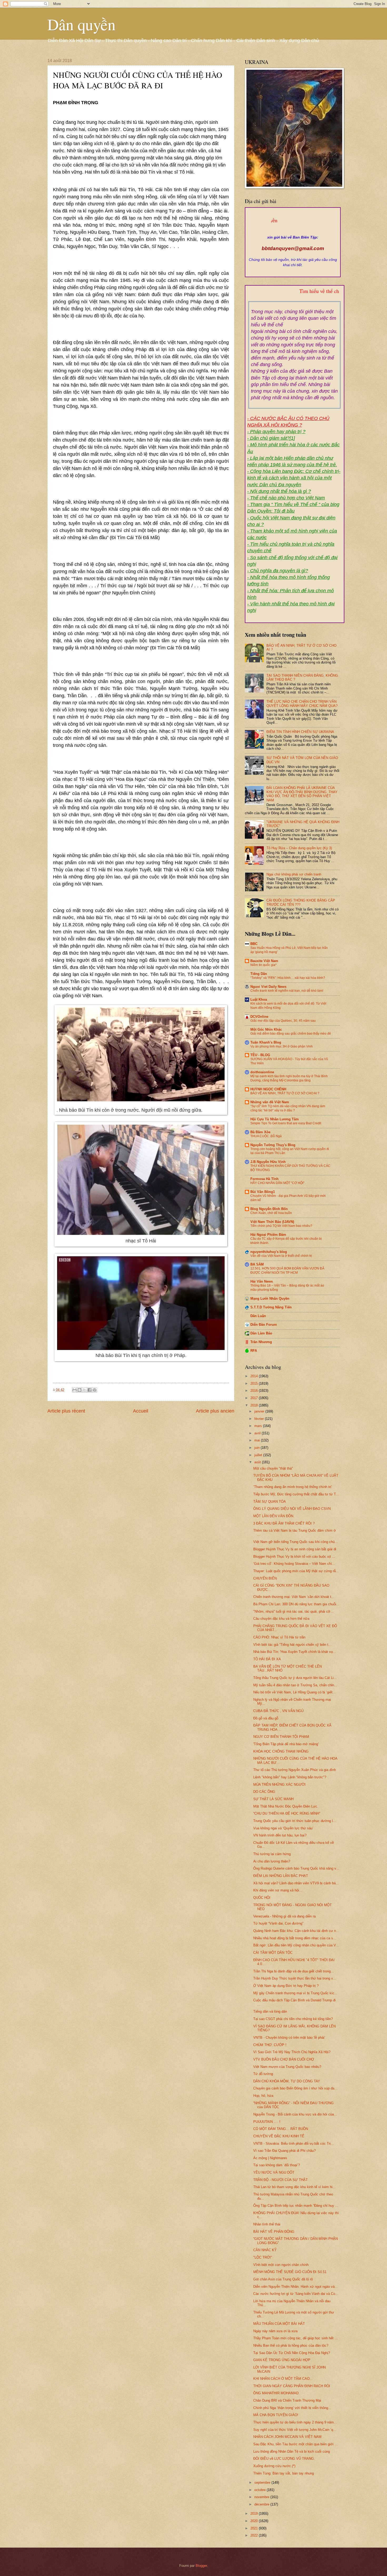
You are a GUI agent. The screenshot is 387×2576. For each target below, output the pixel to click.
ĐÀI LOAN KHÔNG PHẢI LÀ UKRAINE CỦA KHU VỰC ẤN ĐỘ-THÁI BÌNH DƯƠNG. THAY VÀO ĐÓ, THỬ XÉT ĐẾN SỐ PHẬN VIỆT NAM (302, 794)
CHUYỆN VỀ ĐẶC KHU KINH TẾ (279, 2136)
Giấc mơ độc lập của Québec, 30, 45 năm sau (283, 1021)
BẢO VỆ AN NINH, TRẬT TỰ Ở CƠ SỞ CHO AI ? (285, 1093)
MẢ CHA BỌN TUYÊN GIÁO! (276, 2415)
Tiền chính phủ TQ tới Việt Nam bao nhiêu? (281, 1226)
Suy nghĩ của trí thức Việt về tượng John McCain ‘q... (295, 2430)
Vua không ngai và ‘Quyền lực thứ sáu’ (283, 1828)
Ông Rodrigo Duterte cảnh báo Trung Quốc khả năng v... (296, 1868)
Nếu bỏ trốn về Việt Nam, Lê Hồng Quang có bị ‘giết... (294, 1692)
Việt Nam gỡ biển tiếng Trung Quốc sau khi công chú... (296, 1542)
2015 (255, 1383)
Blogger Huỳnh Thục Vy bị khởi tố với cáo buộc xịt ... (294, 1557)
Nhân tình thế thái (267, 2224)
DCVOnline (259, 1017)
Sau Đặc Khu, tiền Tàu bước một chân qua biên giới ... (296, 2444)
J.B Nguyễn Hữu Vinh (268, 1162)
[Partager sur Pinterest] (95, 1390)
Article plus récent (66, 1411)
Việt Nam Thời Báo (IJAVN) (272, 1222)
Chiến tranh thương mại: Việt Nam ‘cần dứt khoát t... (294, 1597)
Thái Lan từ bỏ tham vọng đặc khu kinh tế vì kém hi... (294, 2187)
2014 (255, 1376)
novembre (262, 2497)
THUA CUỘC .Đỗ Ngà (266, 1136)
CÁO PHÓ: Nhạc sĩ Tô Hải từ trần (279, 1637)
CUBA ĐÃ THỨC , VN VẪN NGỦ (278, 1711)
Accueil (141, 1411)
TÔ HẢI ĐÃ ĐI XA (267, 1659)
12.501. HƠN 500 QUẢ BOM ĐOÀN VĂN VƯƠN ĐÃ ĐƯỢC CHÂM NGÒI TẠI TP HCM (287, 1271)
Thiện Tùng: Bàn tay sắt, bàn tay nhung (284, 2473)
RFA (254, 1351)
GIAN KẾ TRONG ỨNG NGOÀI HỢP (282, 2360)
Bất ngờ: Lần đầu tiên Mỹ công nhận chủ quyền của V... (296, 1945)
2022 (255, 2535)
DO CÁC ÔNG (264, 1792)
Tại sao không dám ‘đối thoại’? (277, 2165)
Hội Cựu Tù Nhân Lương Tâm (275, 1119)
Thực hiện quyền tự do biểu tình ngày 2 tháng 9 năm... (295, 2422)
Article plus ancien (215, 1411)
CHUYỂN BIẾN (265, 1578)
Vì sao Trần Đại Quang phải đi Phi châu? (284, 2151)
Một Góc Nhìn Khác (266, 1029)
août (258, 1462)
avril (258, 1433)
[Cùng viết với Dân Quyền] (293, 232)
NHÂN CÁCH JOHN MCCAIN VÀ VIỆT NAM (287, 2437)
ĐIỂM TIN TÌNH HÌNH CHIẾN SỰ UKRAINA (300, 732)
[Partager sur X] (85, 1390)
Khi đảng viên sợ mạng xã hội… (278, 1890)
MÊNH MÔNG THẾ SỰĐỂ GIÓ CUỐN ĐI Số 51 (290, 2272)
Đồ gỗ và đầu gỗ (266, 1718)
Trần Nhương (261, 1342)
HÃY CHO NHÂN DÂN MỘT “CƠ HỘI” (277, 1183)
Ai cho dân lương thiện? (272, 1861)
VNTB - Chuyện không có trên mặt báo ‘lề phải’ (289, 2038)
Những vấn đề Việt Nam (270, 1102)
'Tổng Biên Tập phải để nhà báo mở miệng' (286, 1744)
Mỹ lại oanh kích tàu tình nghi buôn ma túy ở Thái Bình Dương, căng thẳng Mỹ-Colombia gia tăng (289, 1078)
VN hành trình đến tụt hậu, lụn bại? (280, 1835)
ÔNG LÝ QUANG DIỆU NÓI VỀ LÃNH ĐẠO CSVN (292, 1509)
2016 (255, 1391)
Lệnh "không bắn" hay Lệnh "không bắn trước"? (290, 1777)
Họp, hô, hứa (263, 2096)
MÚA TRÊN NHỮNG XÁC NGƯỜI (279, 1785)
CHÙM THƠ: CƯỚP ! (270, 2045)
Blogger (201, 2566)
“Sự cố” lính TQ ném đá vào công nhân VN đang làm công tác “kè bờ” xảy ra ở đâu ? (288, 1108)
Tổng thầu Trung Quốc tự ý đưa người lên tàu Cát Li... (295, 1678)
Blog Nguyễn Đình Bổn (269, 1209)
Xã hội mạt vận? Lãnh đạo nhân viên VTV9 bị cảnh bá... (296, 1883)
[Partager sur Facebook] (90, 1390)
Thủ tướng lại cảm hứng (272, 1854)
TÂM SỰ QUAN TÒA (270, 1502)
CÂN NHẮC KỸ (265, 2250)
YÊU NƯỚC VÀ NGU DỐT (274, 2172)
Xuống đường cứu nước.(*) (274, 2466)
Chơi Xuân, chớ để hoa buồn (271, 1213)
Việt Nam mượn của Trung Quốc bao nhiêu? (287, 2067)
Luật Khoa (259, 999)
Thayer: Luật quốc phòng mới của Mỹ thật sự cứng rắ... (296, 1571)
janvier (260, 1411)
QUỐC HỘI (262, 1898)
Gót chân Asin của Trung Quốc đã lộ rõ (283, 2279)
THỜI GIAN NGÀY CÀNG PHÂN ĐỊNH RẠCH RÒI (292, 2386)
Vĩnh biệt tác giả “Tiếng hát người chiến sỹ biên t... (292, 1645)
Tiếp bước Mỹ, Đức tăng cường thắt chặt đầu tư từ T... (296, 1494)
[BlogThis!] (80, 1390)
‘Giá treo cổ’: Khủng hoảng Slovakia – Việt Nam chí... (294, 1564)
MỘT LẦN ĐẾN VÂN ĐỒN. (274, 1516)
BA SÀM (257, 1264)
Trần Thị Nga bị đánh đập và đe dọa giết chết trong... (294, 1971)
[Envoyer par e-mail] (75, 1390)
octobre (261, 2490)
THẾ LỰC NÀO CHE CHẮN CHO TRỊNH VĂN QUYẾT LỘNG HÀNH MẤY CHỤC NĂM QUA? (302, 704)
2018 (255, 1405)
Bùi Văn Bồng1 (263, 1192)
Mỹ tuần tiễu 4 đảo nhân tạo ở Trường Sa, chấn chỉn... (295, 1685)
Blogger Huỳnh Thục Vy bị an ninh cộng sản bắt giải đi (295, 1549)
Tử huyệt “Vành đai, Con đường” (278, 1923)
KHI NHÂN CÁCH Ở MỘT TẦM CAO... (283, 2379)
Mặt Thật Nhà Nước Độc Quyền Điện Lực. (286, 1806)
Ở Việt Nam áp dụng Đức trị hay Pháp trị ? (286, 1986)
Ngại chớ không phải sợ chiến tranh (294, 874)
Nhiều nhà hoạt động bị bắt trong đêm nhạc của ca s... (295, 1938)
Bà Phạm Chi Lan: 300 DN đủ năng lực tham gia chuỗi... (296, 1604)
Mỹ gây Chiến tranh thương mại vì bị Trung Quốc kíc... (295, 1993)
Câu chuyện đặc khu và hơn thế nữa (281, 1619)
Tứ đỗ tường (263, 2074)
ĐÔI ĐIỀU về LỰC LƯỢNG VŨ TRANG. (284, 2459)
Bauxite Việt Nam (264, 961)
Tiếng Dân (259, 974)
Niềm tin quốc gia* (264, 965)
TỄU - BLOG (260, 1055)
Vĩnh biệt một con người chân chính (281, 2265)
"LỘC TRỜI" (263, 2257)
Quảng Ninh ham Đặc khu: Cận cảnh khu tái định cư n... (296, 1931)
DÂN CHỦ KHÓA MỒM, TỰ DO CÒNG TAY (287, 2081)
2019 (255, 2514)
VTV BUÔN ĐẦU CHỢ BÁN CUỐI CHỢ (284, 2059)
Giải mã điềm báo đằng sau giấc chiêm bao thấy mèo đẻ (291, 1034)
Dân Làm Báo (261, 1333)
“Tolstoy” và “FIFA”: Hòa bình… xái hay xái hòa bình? (288, 978)
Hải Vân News (262, 1281)
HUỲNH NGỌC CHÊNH (268, 1089)
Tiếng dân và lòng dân (270, 2011)
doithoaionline (262, 1072)
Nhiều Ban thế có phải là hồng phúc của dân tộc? (291, 2345)
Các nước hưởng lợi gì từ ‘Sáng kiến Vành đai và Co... (296, 2294)
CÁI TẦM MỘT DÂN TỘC (273, 1953)
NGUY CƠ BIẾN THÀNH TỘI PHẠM (281, 1737)
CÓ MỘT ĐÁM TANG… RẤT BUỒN (281, 2129)
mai (258, 1440)
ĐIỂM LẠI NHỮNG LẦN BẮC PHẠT (281, 1876)
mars (259, 1426)
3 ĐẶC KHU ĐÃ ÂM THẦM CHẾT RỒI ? (284, 1523)
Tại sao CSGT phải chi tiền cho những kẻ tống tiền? (293, 2019)
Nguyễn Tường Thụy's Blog (273, 1145)
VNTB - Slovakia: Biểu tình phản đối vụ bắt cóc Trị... (294, 2144)
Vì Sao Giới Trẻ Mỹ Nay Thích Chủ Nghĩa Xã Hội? (292, 2052)
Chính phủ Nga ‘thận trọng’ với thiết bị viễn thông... (292, 2408)
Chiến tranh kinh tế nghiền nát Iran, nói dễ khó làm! (287, 991)
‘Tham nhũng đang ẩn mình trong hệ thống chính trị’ (293, 1487)
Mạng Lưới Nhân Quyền (270, 1299)
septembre (263, 2483)
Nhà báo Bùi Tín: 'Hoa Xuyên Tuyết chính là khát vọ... (295, 1652)
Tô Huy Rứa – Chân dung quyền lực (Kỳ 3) (299, 848)
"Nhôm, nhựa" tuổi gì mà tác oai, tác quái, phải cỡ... (293, 1611)
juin (257, 1448)
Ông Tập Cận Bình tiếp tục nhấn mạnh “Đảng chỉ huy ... (296, 2206)
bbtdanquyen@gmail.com (293, 248)
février (260, 1419)
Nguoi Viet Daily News (268, 987)
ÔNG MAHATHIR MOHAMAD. (276, 2393)
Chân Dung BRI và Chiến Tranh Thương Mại (287, 2400)
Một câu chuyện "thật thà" (273, 1468)
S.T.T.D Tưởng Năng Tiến (271, 1307)
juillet (259, 1455)
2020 (255, 2521)
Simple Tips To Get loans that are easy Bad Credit (286, 1123)
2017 (255, 1398)
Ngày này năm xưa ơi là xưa (275, 2331)
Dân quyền (81, 24)
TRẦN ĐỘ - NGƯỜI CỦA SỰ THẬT (281, 2180)
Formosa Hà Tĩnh (264, 1179)
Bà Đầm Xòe (260, 1132)
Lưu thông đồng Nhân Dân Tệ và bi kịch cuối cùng (292, 2451)
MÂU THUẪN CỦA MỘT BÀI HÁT (279, 2324)
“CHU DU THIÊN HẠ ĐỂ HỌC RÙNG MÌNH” (287, 1813)
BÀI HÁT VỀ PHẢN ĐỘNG (274, 2232)
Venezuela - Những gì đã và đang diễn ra (284, 1916)
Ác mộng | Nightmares (270, 2158)
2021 (255, 2528)
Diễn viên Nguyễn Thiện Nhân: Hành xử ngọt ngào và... (296, 2287)
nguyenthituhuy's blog (269, 1252)
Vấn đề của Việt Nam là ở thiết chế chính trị (281, 1256)
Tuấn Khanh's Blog (266, 1042)
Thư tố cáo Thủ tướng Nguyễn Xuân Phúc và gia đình (295, 1770)
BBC (254, 944)
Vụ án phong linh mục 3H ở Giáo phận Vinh (282, 1046)
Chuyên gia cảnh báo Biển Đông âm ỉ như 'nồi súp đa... (295, 2088)
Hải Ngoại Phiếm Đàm (268, 1235)
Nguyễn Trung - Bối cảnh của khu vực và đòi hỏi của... (295, 2114)
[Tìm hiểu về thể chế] (295, 297)
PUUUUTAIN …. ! (267, 2122)
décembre (262, 2504)
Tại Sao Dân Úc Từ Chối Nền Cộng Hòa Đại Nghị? (292, 2353)
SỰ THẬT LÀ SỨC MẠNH (273, 1799)
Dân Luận (258, 1316)
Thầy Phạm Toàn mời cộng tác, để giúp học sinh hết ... (296, 2338)
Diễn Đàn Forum (264, 1325)
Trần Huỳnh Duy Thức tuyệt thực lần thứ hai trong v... (295, 1978)
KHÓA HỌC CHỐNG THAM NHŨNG (281, 1751)
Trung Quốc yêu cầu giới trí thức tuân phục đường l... (295, 1821)
